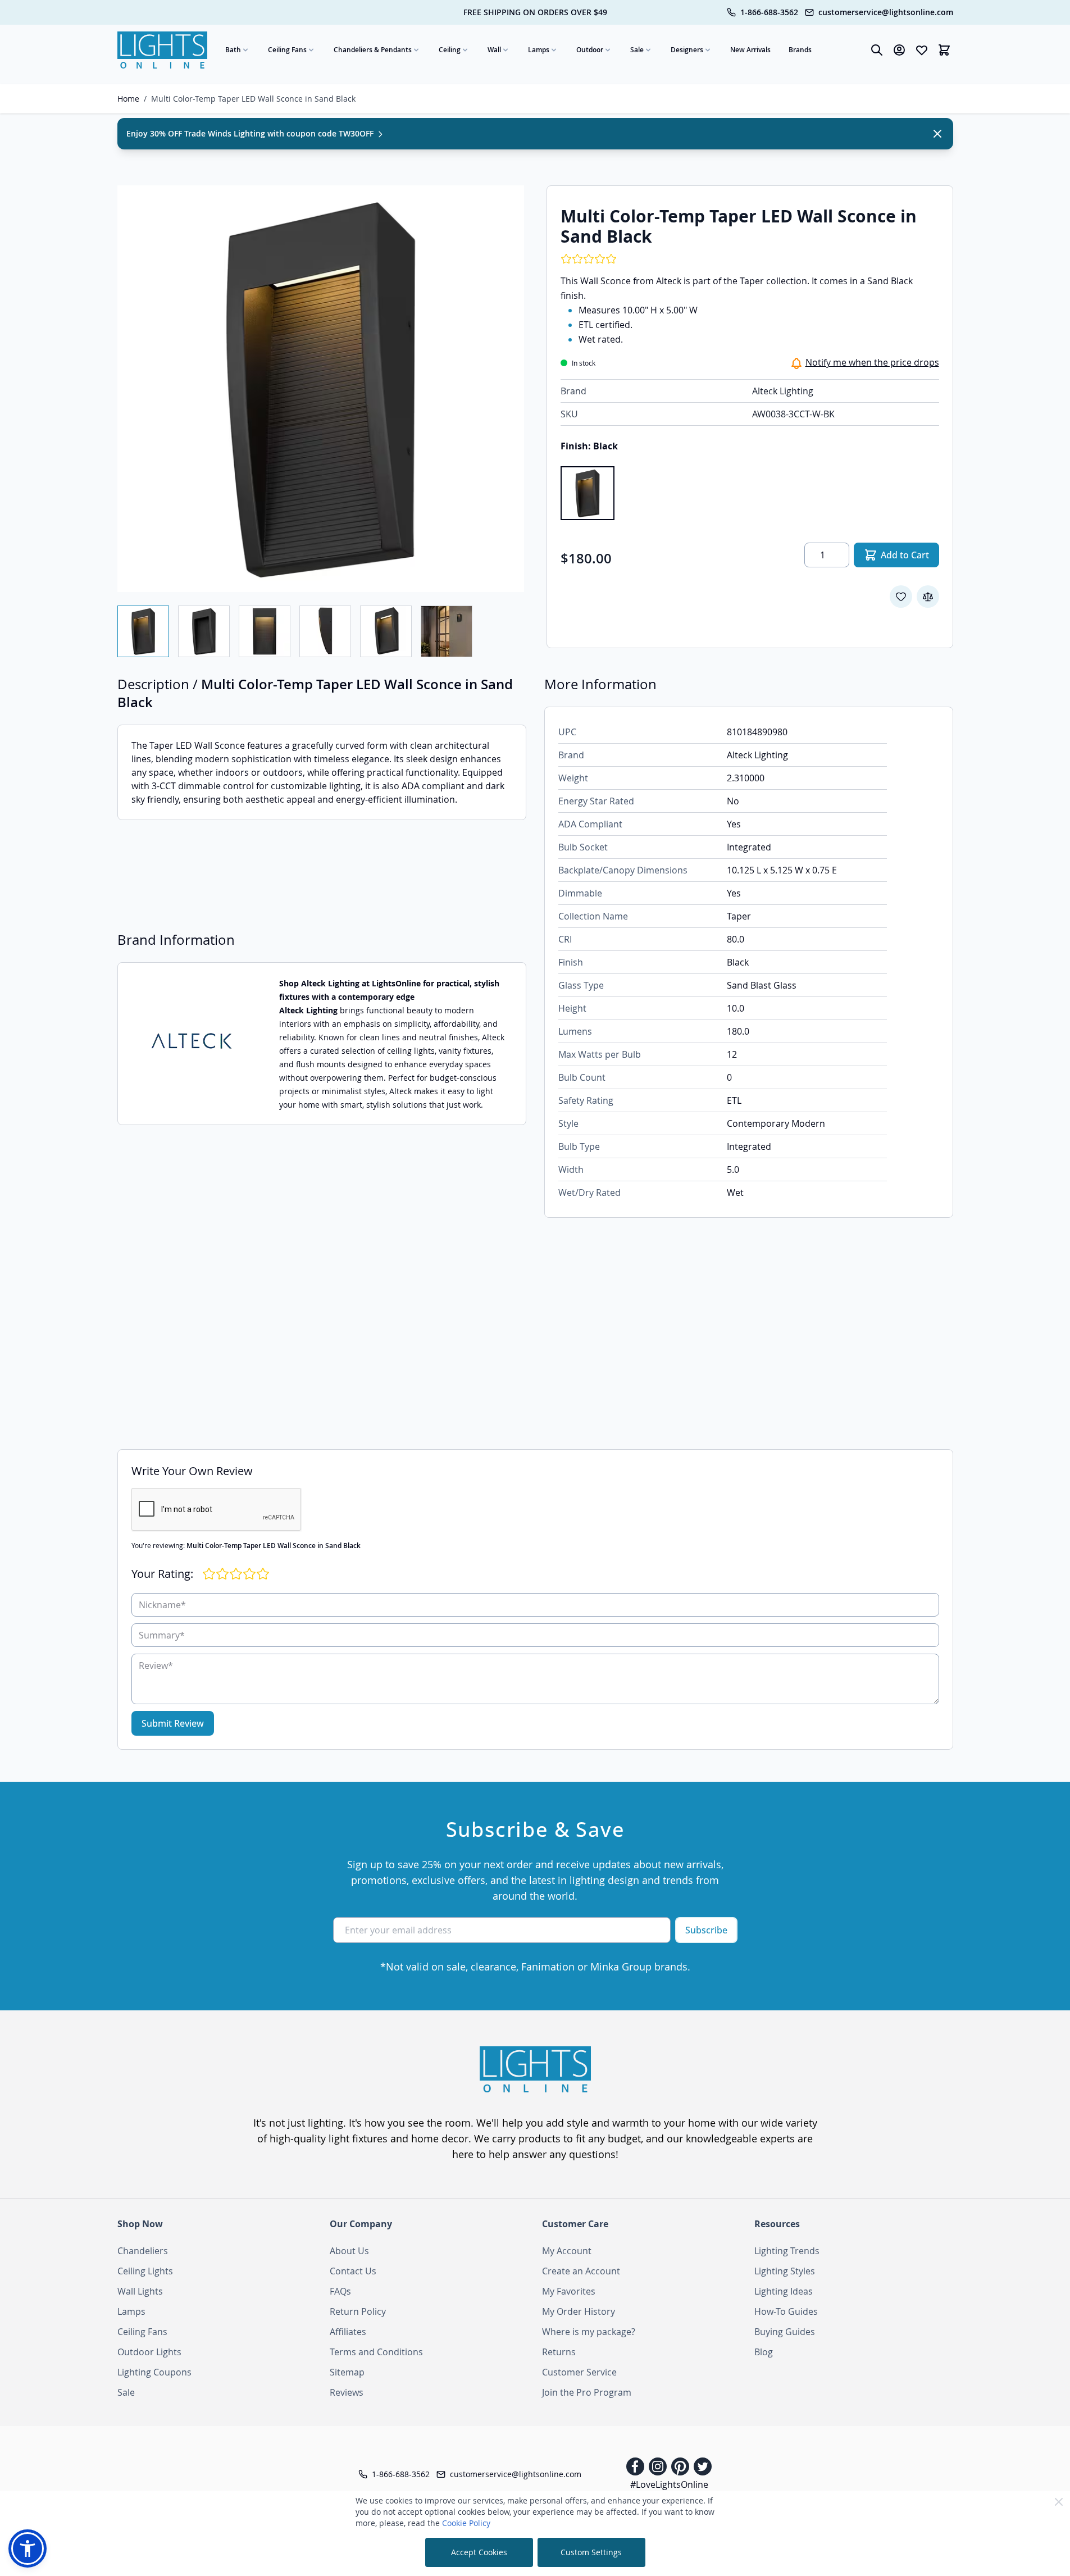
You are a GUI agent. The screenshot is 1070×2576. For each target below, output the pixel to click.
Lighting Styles (785, 2271)
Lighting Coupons (154, 2372)
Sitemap (347, 2372)
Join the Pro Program (587, 2392)
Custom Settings (591, 2552)
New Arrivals (750, 50)
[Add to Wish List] (901, 597)
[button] (28, 2548)
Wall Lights (140, 2291)
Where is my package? (589, 2332)
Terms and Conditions (376, 2352)
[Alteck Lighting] (192, 1044)
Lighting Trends (787, 2251)
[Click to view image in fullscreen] (321, 389)
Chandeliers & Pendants (373, 50)
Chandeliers (143, 2251)
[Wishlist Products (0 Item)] (922, 50)
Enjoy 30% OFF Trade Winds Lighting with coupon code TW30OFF (251, 133)
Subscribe (706, 1930)
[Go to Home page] (162, 50)
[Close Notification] (937, 134)
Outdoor (590, 50)
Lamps (539, 50)
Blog (764, 2352)
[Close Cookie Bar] (1059, 2502)
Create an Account (581, 2271)
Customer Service (579, 2372)
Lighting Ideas (784, 2291)
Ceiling (450, 50)
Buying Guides (785, 2332)
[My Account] (899, 50)
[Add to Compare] (928, 597)
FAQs (340, 2291)
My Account (567, 2251)
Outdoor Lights (149, 2352)
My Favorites (569, 2291)
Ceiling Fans (287, 50)
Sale (637, 50)
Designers (687, 50)
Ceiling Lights (145, 2271)
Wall (494, 50)
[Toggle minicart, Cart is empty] (944, 50)
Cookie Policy (466, 2523)
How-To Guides (786, 2311)
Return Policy (358, 2311)
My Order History (579, 2311)
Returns (559, 2352)
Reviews (347, 2392)
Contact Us (353, 2271)
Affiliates (348, 2332)
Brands (800, 50)
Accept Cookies (479, 2552)
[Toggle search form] (877, 50)
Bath (233, 50)
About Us (349, 2251)
